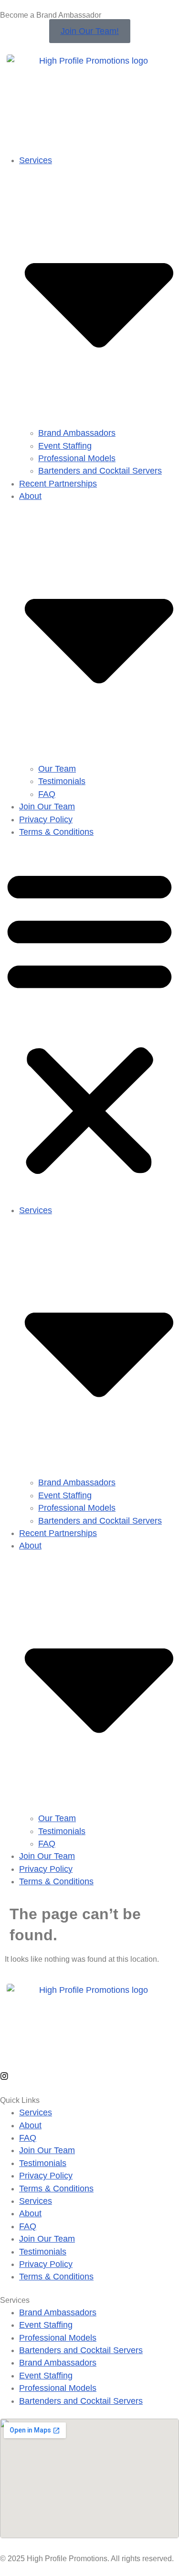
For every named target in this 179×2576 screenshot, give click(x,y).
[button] (89, 1021)
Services (36, 2112)
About (30, 2125)
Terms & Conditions (56, 832)
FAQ (47, 794)
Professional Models (77, 458)
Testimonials (62, 781)
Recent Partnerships (58, 484)
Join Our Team (47, 807)
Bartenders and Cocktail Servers (100, 471)
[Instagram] (4, 2076)
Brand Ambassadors (77, 433)
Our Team (57, 769)
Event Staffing (65, 446)
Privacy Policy (46, 819)
